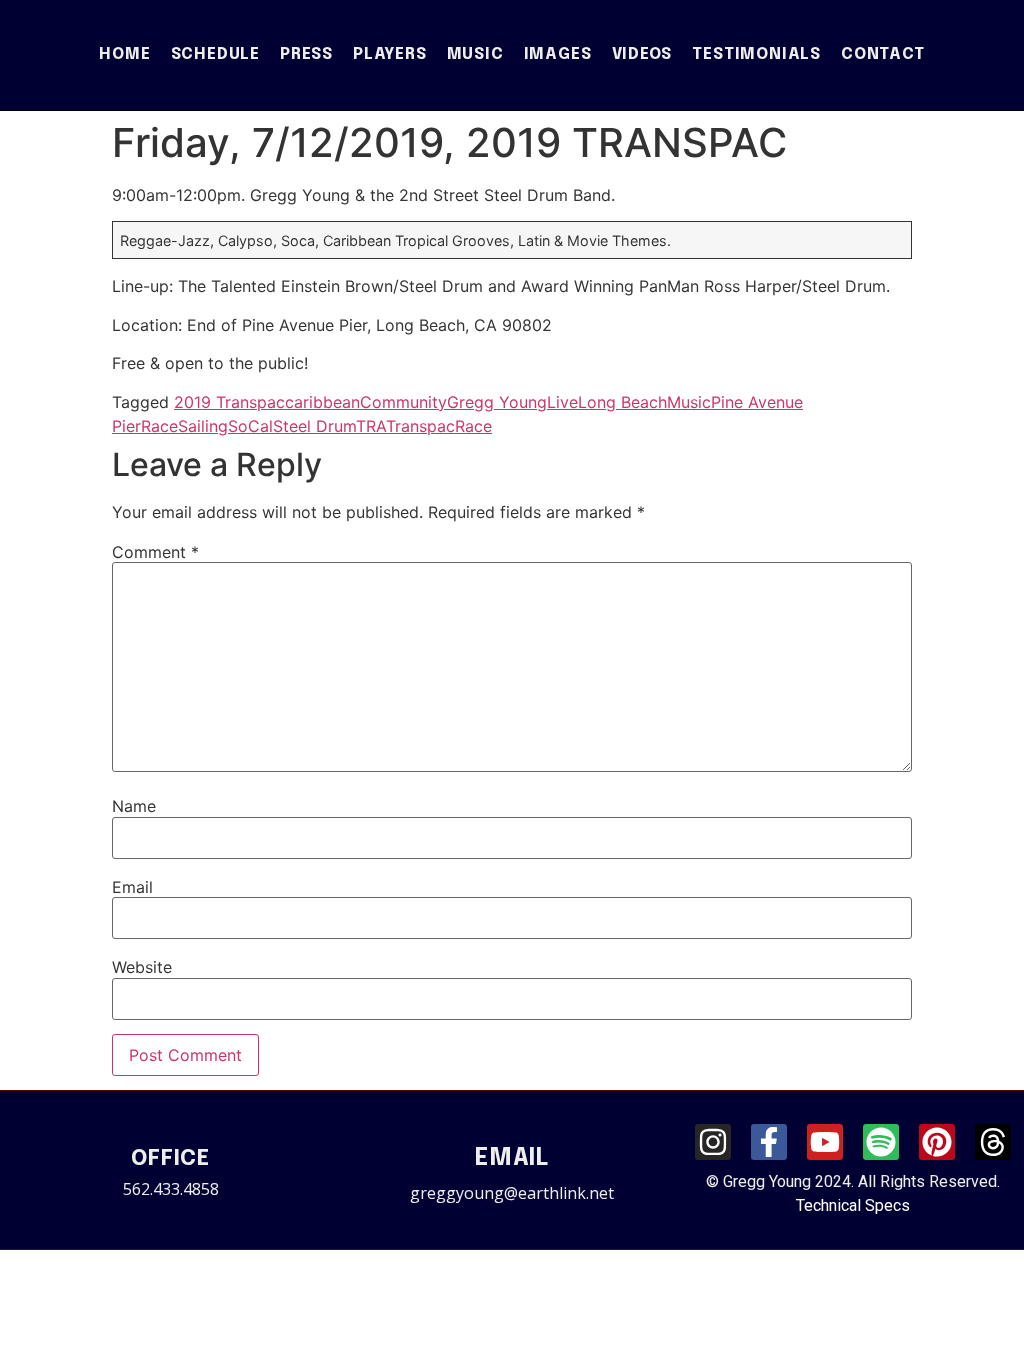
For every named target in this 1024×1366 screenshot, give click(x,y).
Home (124, 54)
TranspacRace (439, 426)
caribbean (322, 402)
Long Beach (622, 402)
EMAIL (512, 1158)
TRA (371, 426)
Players (390, 54)
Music (475, 54)
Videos (642, 54)
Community (403, 402)
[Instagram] (713, 1142)
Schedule (215, 54)
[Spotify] (881, 1142)
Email (132, 887)
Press (306, 54)
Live (562, 402)
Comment (155, 552)
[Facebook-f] (769, 1142)
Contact (883, 54)
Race (159, 426)
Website (142, 967)
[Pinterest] (937, 1142)
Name (134, 806)
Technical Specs (853, 1205)
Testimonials (756, 54)
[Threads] (993, 1142)
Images (558, 54)
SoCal (250, 426)
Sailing (203, 426)
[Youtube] (825, 1142)
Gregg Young (497, 402)
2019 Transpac (229, 402)
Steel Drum (314, 426)
